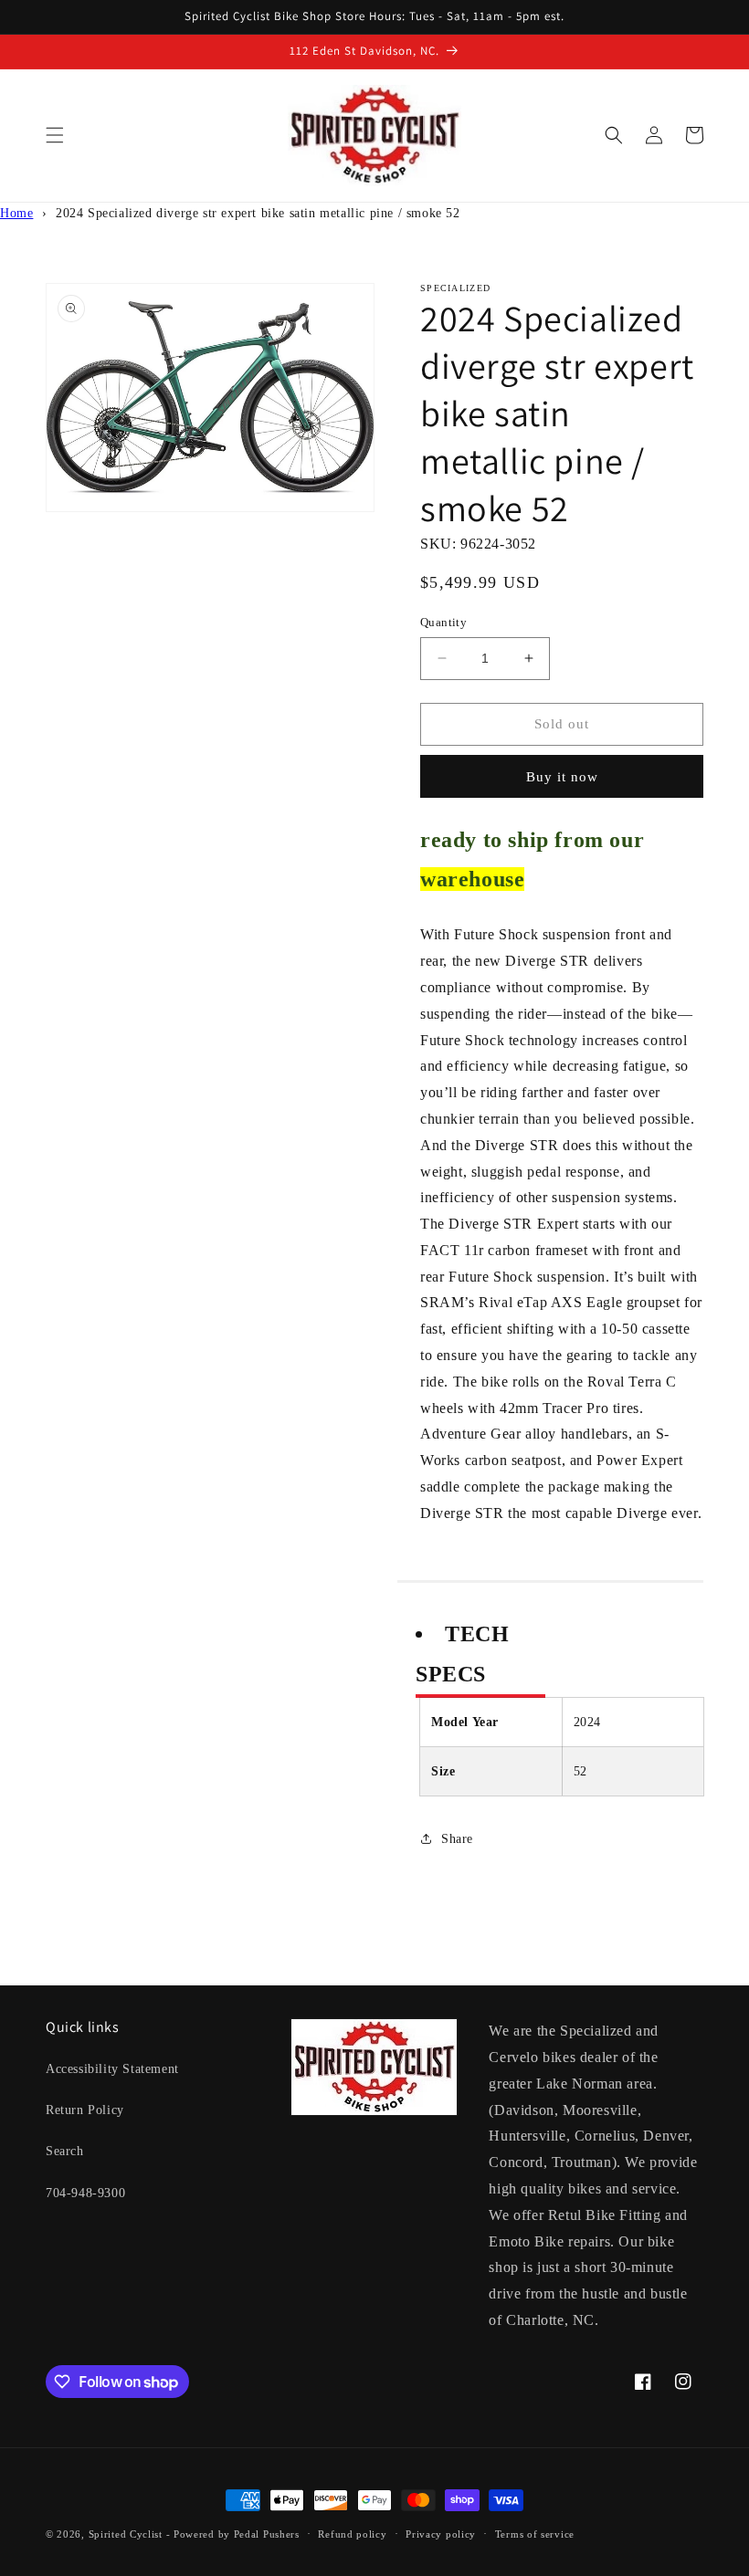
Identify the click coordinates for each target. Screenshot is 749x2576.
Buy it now (562, 777)
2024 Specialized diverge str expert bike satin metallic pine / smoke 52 (258, 213)
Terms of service (535, 2534)
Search (65, 2151)
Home (16, 213)
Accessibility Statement (112, 2069)
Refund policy (352, 2534)
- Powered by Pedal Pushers (233, 2534)
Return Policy (85, 2110)
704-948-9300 (85, 2193)
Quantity (443, 622)
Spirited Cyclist (126, 2534)
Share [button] (457, 1839)
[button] (55, 135)
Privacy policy (441, 2534)
